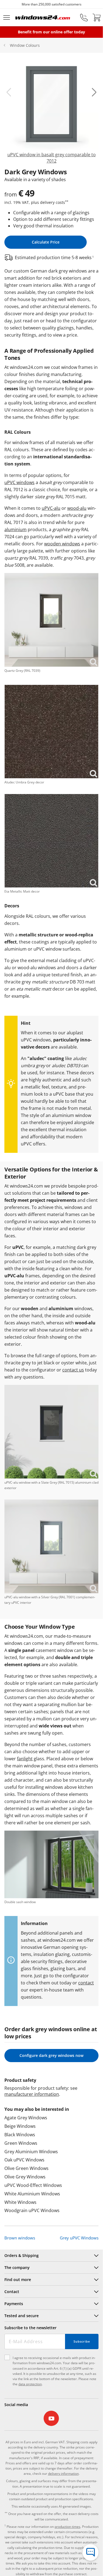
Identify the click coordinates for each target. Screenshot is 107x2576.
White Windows (20, 2202)
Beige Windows (20, 2126)
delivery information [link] (63, 2474)
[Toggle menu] (7, 18)
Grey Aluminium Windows (31, 2152)
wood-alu (77, 508)
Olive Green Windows (26, 2168)
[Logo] (43, 18)
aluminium (16, 529)
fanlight (25, 1759)
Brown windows (20, 2238)
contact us (73, 1370)
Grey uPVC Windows (79, 2238)
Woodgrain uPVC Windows (32, 2210)
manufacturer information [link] (32, 2094)
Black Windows (20, 2135)
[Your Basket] (97, 18)
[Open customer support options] (91, 2552)
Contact (12, 2292)
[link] (51, 111)
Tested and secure (22, 2316)
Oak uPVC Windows (24, 2160)
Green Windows (21, 2143)
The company (17, 2267)
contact (86, 1983)
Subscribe (82, 2341)
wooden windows (62, 544)
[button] (9, 92)
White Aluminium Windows (32, 2194)
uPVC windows (19, 482)
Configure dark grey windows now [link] (51, 2055)
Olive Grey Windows (25, 2177)
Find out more (18, 2280)
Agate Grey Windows (26, 2118)
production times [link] (67, 2527)
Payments (14, 2304)
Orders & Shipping (22, 2255)
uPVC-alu (51, 508)
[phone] (84, 18)
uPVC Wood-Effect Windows (33, 2185)
